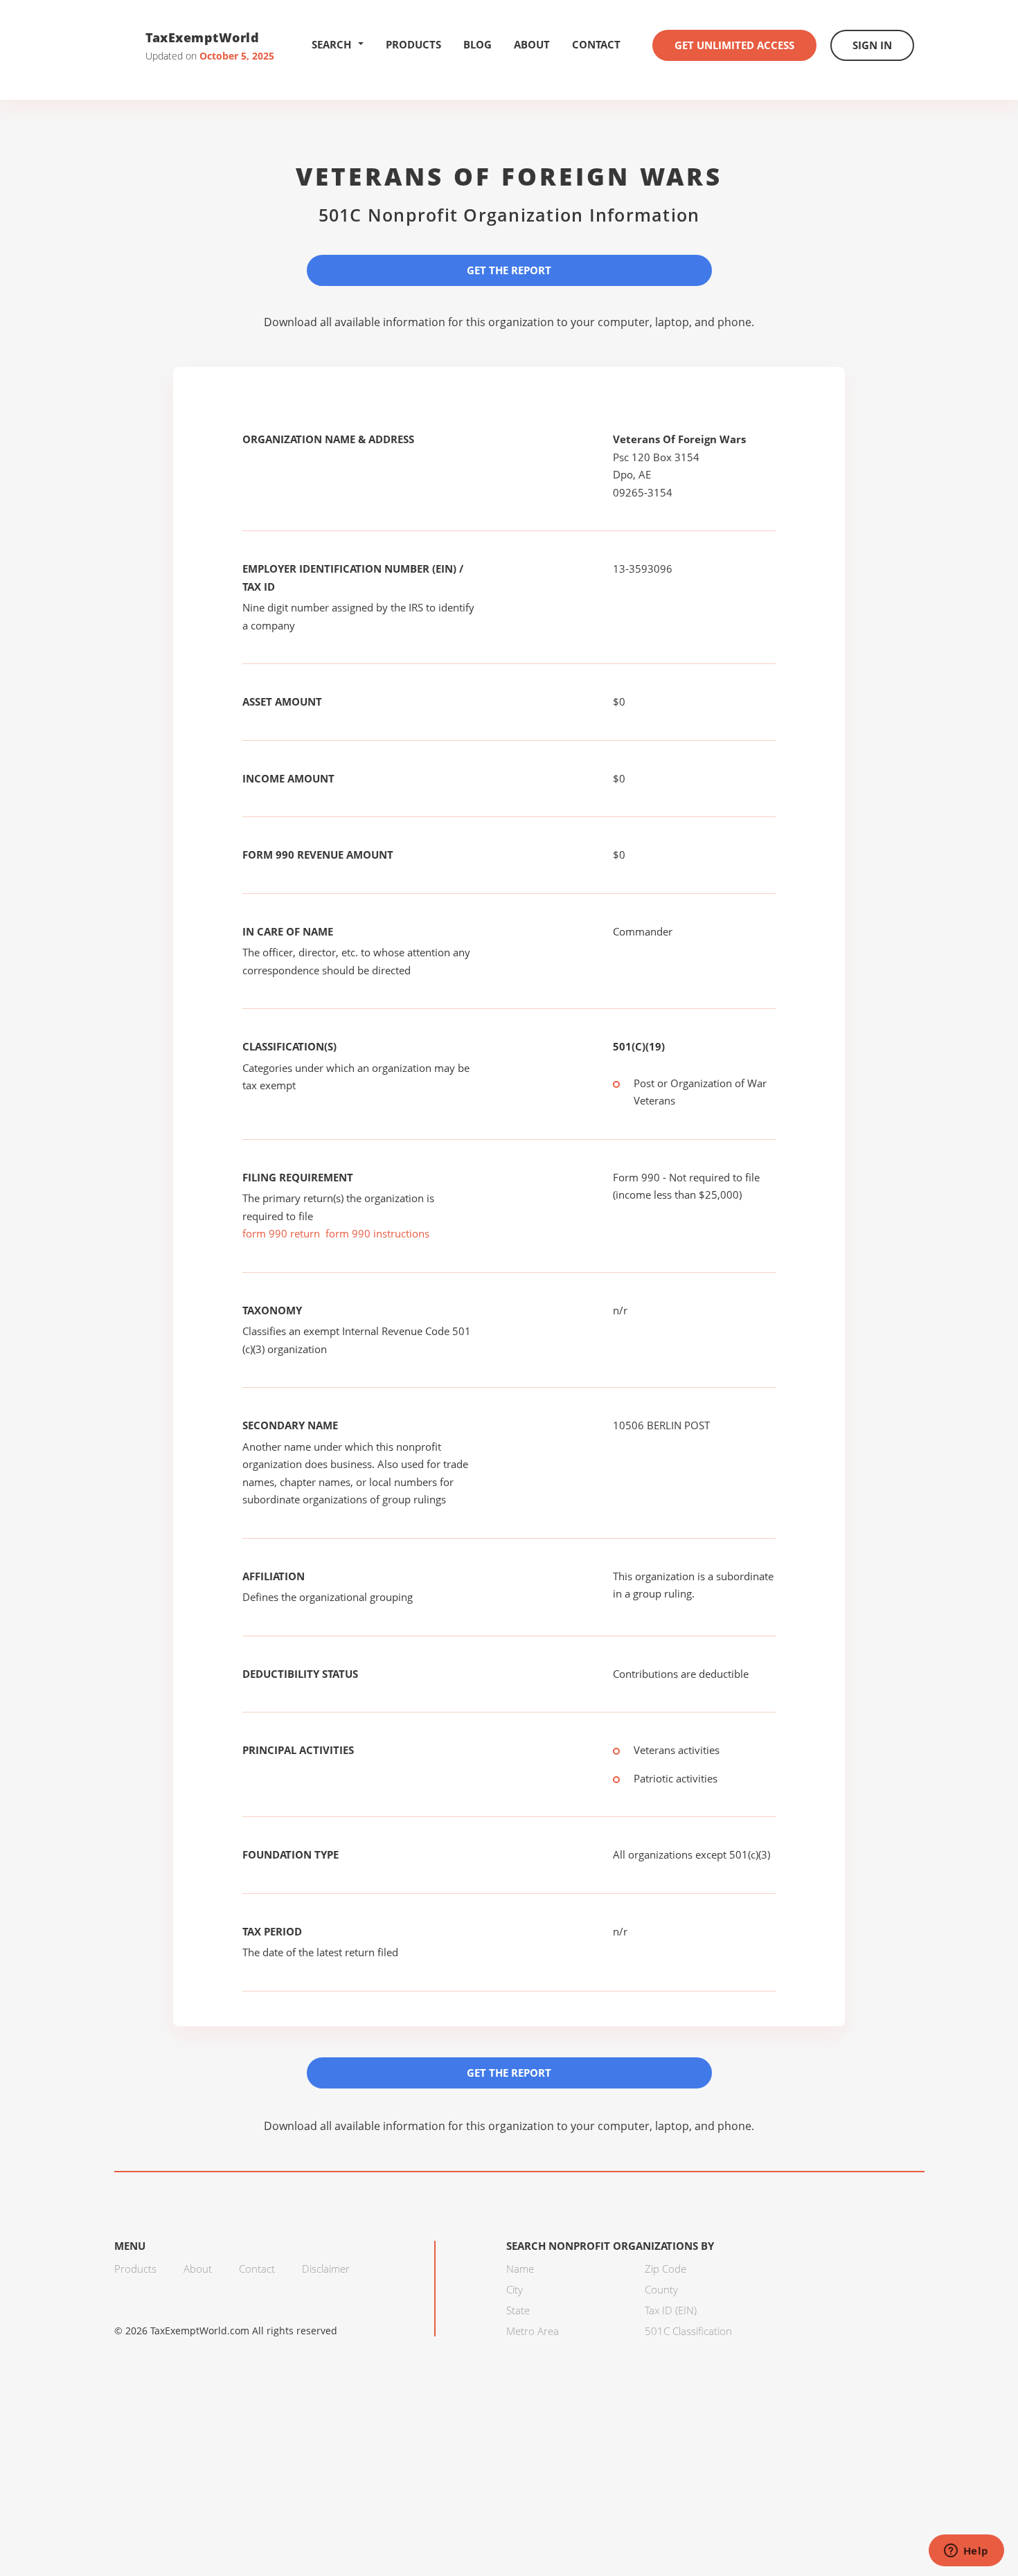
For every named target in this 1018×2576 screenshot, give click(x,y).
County (661, 2289)
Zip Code (666, 2269)
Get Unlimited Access (734, 45)
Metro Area (533, 2331)
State (518, 2310)
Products (413, 44)
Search (331, 44)
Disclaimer (326, 2269)
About (532, 44)
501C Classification (688, 2331)
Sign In (872, 45)
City (515, 2289)
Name (520, 2269)
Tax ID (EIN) (671, 2310)
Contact (596, 44)
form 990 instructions (377, 1233)
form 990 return (281, 1233)
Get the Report (509, 270)
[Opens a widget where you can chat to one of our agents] (966, 2552)
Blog (477, 44)
